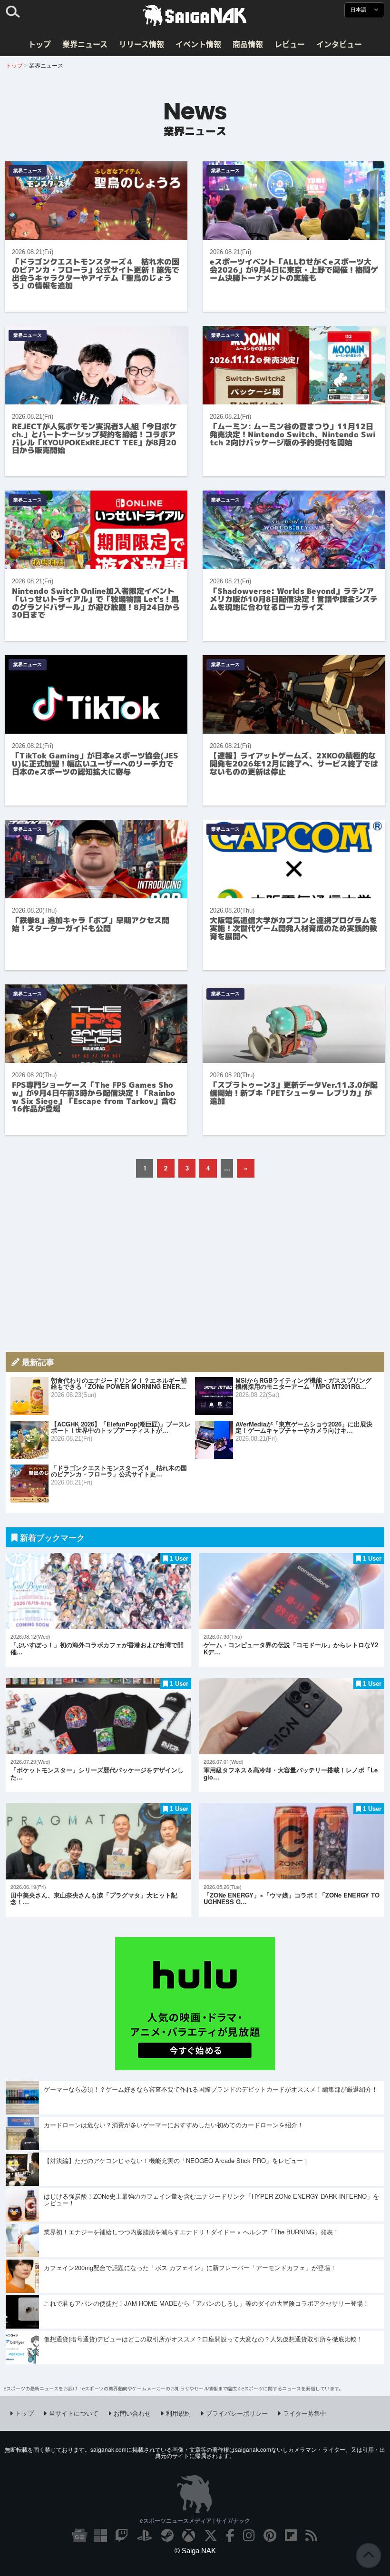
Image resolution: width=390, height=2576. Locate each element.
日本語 (359, 10)
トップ (39, 44)
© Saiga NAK (195, 2551)
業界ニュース (85, 44)
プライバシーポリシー (237, 2413)
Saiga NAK (195, 16)
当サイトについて (74, 2413)
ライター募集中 (305, 2413)
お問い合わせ (132, 2413)
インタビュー (339, 44)
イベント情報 (198, 44)
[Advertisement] (195, 1265)
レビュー (290, 44)
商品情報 (248, 44)
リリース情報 (141, 44)
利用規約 (178, 2413)
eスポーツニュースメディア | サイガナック (195, 2520)
